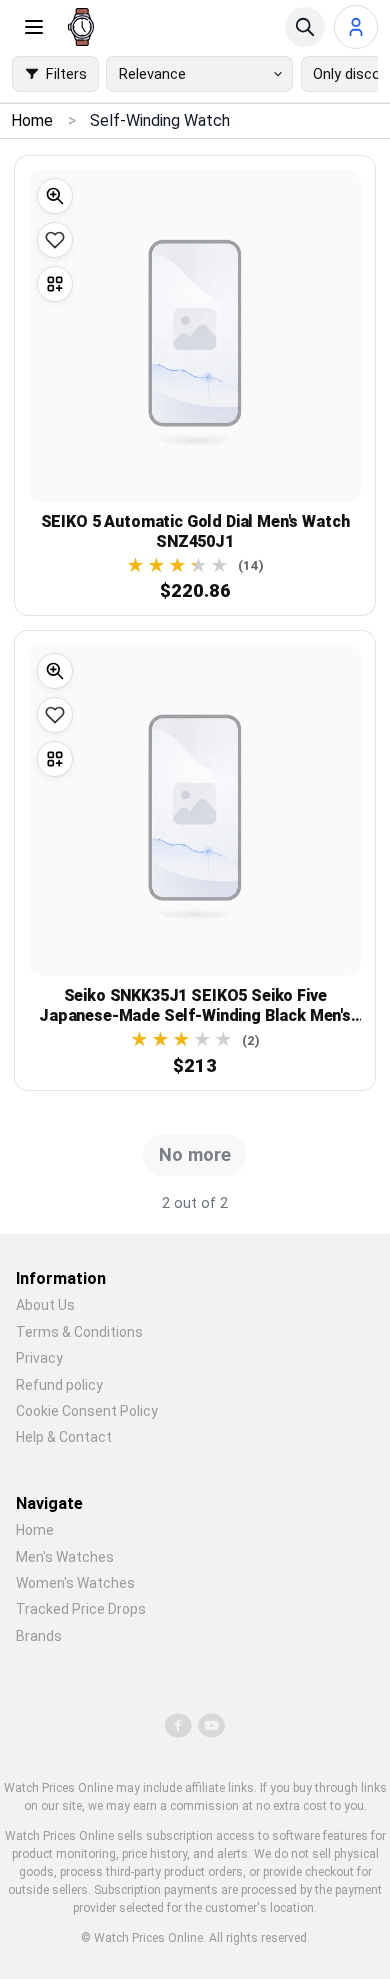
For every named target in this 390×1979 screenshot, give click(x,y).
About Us (45, 1305)
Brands (39, 1636)
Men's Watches (65, 1557)
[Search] (305, 27)
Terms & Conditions (79, 1332)
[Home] (81, 27)
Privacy (39, 1358)
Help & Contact (64, 1437)
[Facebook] (179, 1725)
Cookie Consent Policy (87, 1411)
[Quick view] (55, 196)
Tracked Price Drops (81, 1609)
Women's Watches (75, 1583)
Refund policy (59, 1385)
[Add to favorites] (55, 240)
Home (35, 1530)
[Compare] (55, 284)
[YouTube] (212, 1725)
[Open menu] (34, 27)
